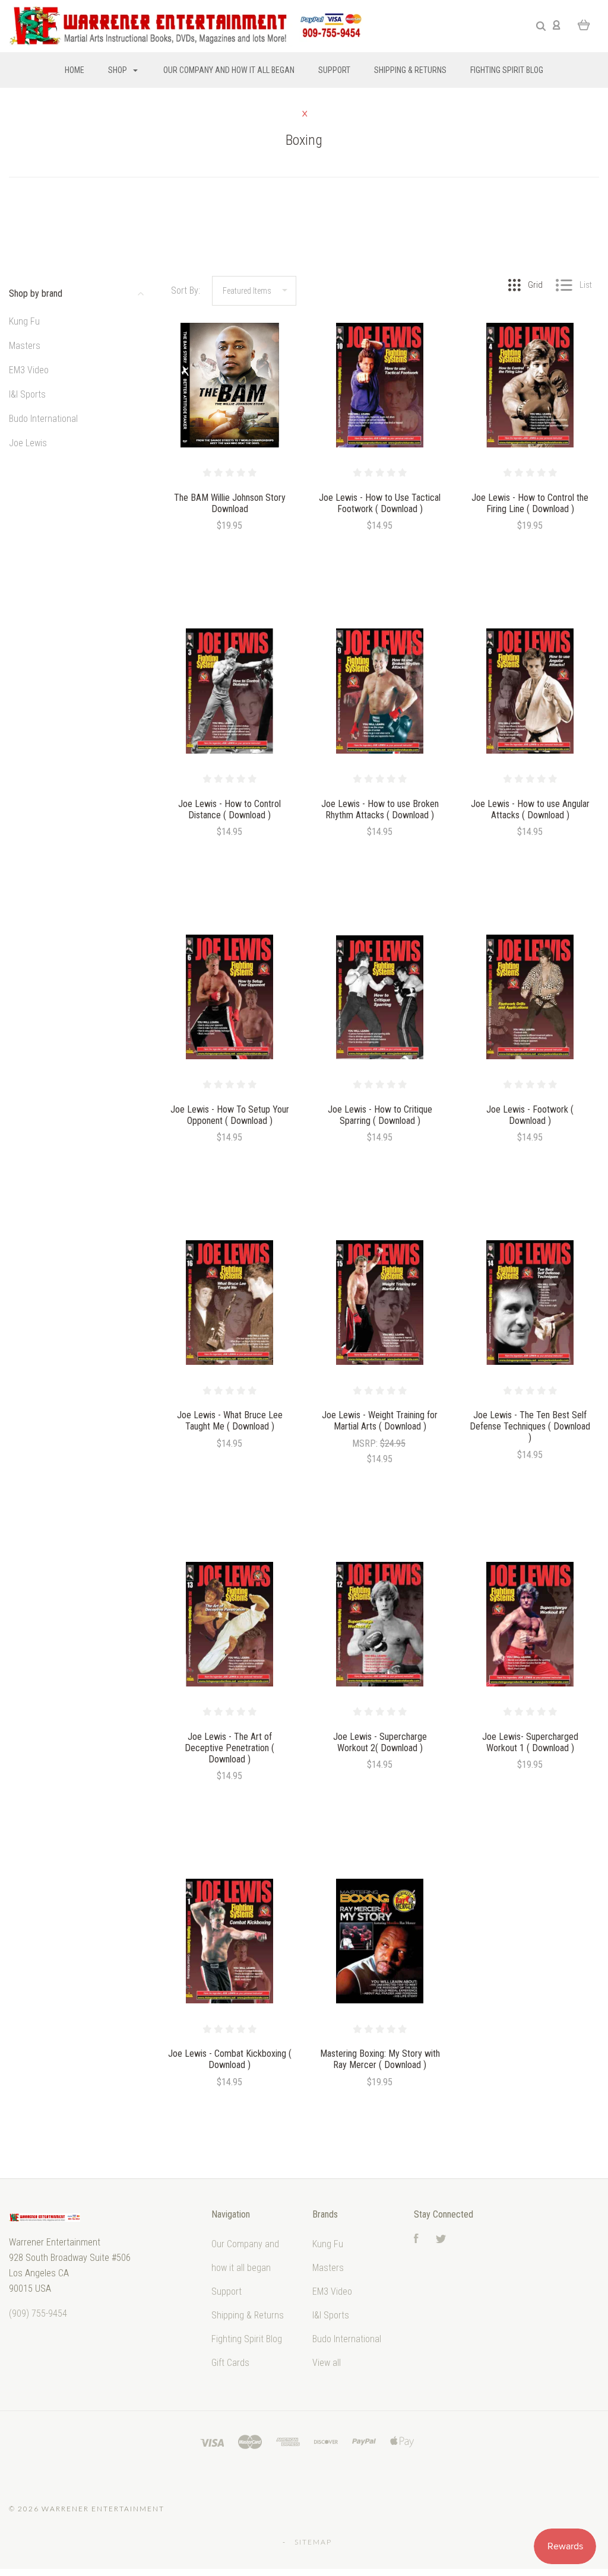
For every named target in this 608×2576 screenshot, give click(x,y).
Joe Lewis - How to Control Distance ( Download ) (229, 809)
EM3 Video (29, 370)
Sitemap (313, 2542)
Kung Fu (24, 321)
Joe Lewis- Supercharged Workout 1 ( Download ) (530, 1742)
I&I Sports (27, 394)
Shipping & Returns (410, 70)
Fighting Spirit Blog (507, 70)
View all (327, 2363)
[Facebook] (416, 2240)
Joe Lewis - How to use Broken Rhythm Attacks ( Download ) (380, 809)
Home (75, 70)
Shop (118, 70)
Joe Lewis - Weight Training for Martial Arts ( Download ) (380, 1421)
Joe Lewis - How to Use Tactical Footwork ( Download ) (380, 503)
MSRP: (366, 1443)
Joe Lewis (28, 443)
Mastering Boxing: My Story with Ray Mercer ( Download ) (380, 2059)
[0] (584, 24)
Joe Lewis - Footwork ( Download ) (530, 1115)
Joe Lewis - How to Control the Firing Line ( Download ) (530, 503)
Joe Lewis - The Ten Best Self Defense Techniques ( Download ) (530, 1426)
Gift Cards (230, 2363)
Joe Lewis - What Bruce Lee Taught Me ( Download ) (230, 1421)
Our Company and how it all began (229, 70)
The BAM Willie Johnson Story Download (230, 503)
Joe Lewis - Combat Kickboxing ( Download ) (230, 2059)
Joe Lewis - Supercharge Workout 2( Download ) (380, 1742)
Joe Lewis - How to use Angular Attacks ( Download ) (530, 809)
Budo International (43, 419)
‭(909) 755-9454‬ (38, 2313)
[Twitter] (441, 2240)
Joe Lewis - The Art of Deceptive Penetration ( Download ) (229, 1748)
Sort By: (186, 290)
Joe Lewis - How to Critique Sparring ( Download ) (380, 1115)
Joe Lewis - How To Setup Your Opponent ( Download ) (230, 1115)
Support (334, 70)
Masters (25, 346)
